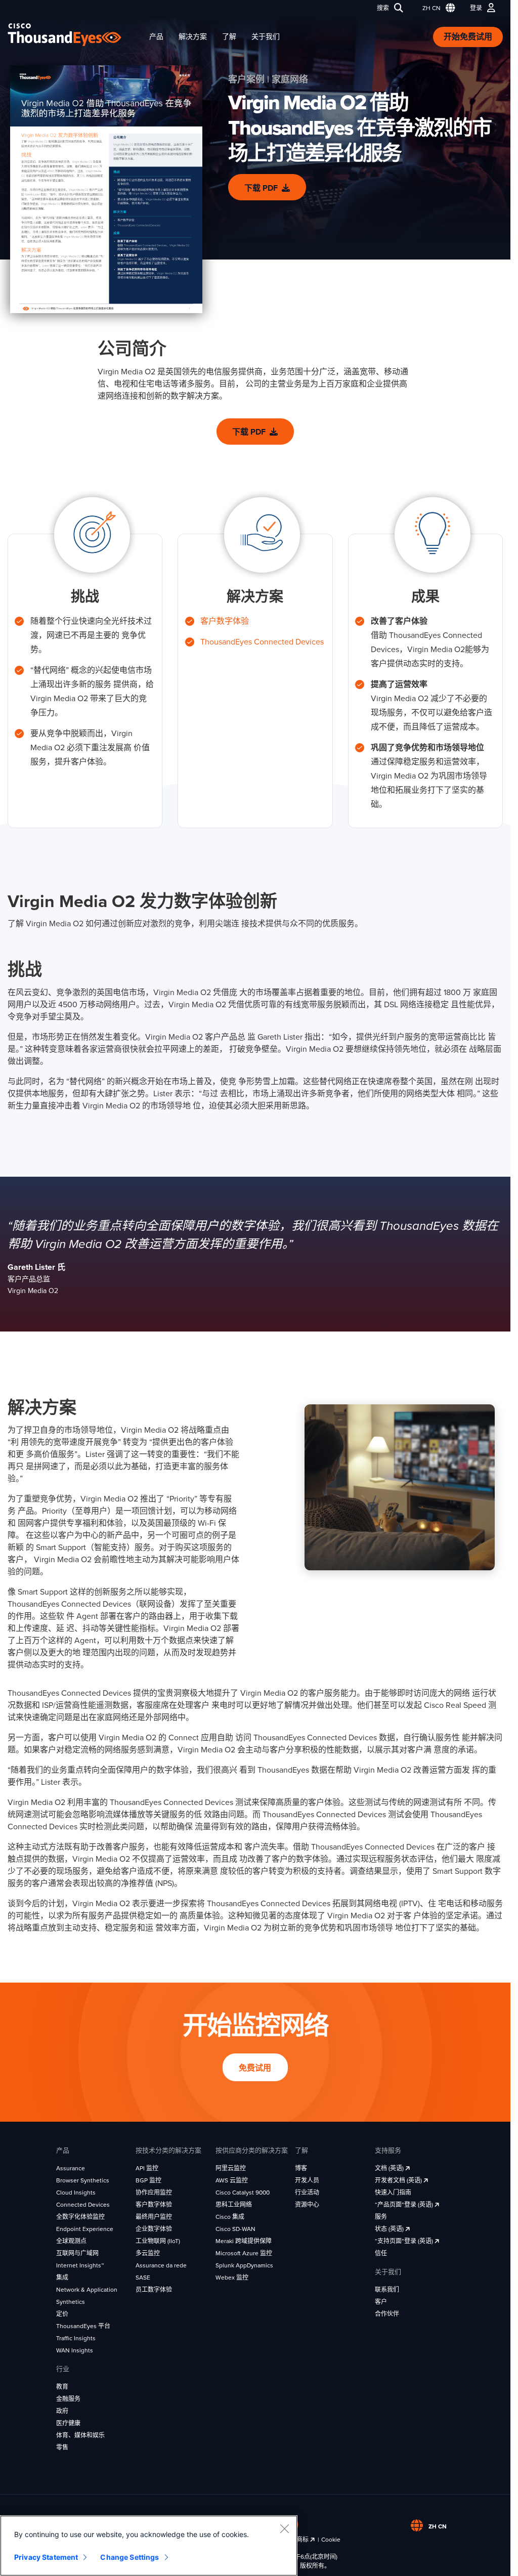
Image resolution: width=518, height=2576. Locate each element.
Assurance (71, 2168)
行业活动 (307, 2193)
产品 (156, 37)
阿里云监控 (231, 2168)
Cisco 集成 (230, 2217)
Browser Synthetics (83, 2180)
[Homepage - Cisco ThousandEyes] (75, 35)
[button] (437, 8)
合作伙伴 (387, 2314)
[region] (149, 2546)
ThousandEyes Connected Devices (262, 642)
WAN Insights (75, 2350)
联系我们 (387, 2290)
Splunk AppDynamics (244, 2265)
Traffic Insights (76, 2338)
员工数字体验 (154, 2290)
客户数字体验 (225, 621)
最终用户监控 (154, 2217)
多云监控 (148, 2253)
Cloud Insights (76, 2193)
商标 (303, 2540)
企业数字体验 (154, 2229)
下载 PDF (261, 188)
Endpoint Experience (85, 2229)
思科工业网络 (234, 2205)
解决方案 (193, 37)
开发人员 (307, 2180)
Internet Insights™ (80, 2265)
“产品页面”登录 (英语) (405, 2205)
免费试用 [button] (255, 2068)
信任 (381, 2253)
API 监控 (147, 2168)
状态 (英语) (390, 2229)
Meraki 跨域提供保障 (244, 2241)
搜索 (383, 8)
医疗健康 (68, 2423)
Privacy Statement (46, 2557)
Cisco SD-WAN (235, 2229)
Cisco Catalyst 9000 (243, 2193)
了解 (229, 37)
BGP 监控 (148, 2180)
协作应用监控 (154, 2193)
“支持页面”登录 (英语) (405, 2241)
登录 (476, 8)
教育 (62, 2387)
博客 (301, 2168)
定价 (62, 2314)
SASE (143, 2278)
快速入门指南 (393, 2193)
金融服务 (68, 2399)
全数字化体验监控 (80, 2217)
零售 (62, 2448)
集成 (62, 2278)
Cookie (331, 2540)
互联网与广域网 (77, 2253)
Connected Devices (83, 2205)
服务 (381, 2217)
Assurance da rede (161, 2265)
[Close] (284, 2528)
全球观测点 (71, 2241)
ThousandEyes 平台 (83, 2326)
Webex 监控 (232, 2278)
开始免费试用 (468, 37)
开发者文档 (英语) (399, 2180)
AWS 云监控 (232, 2180)
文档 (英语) (390, 2168)
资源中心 (307, 2205)
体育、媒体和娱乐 (80, 2435)
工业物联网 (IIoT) (158, 2241)
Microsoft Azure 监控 (244, 2253)
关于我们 (266, 37)
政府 (62, 2411)
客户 (381, 2302)
